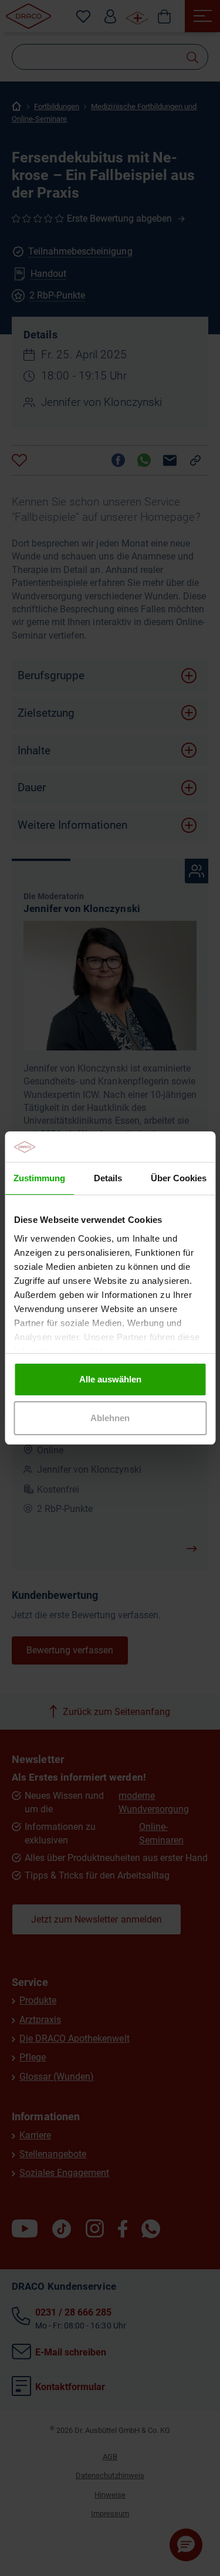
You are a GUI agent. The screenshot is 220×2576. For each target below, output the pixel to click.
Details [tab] (108, 1178)
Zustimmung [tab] (39, 1178)
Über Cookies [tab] (179, 1178)
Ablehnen (110, 1418)
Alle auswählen (110, 1379)
